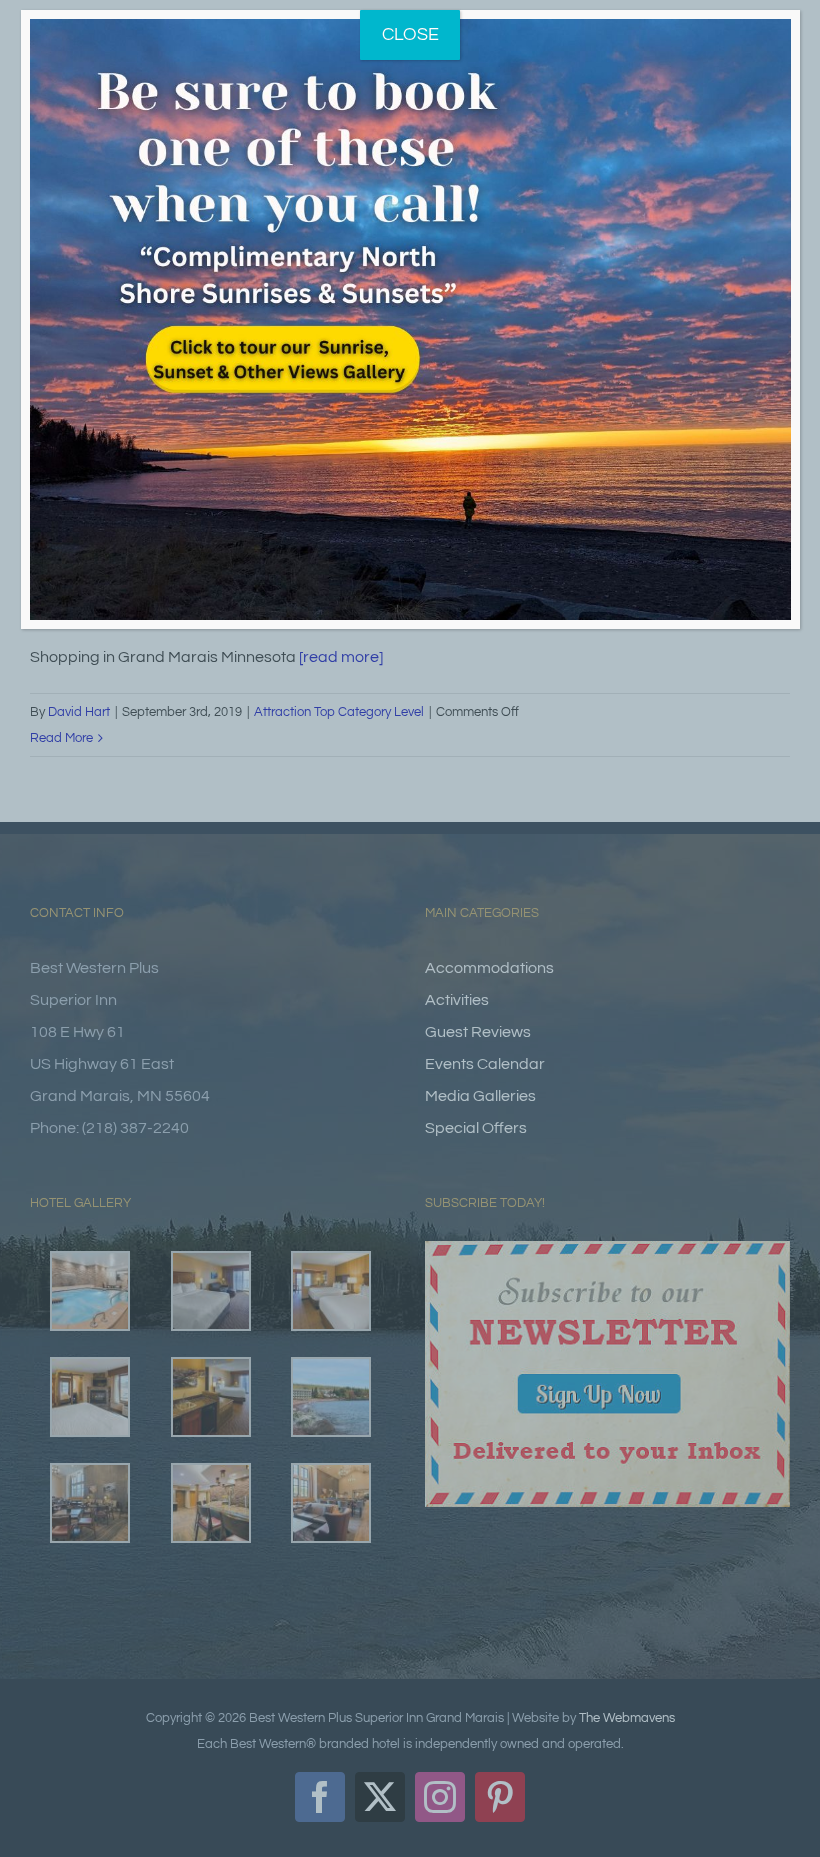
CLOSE (410, 34)
